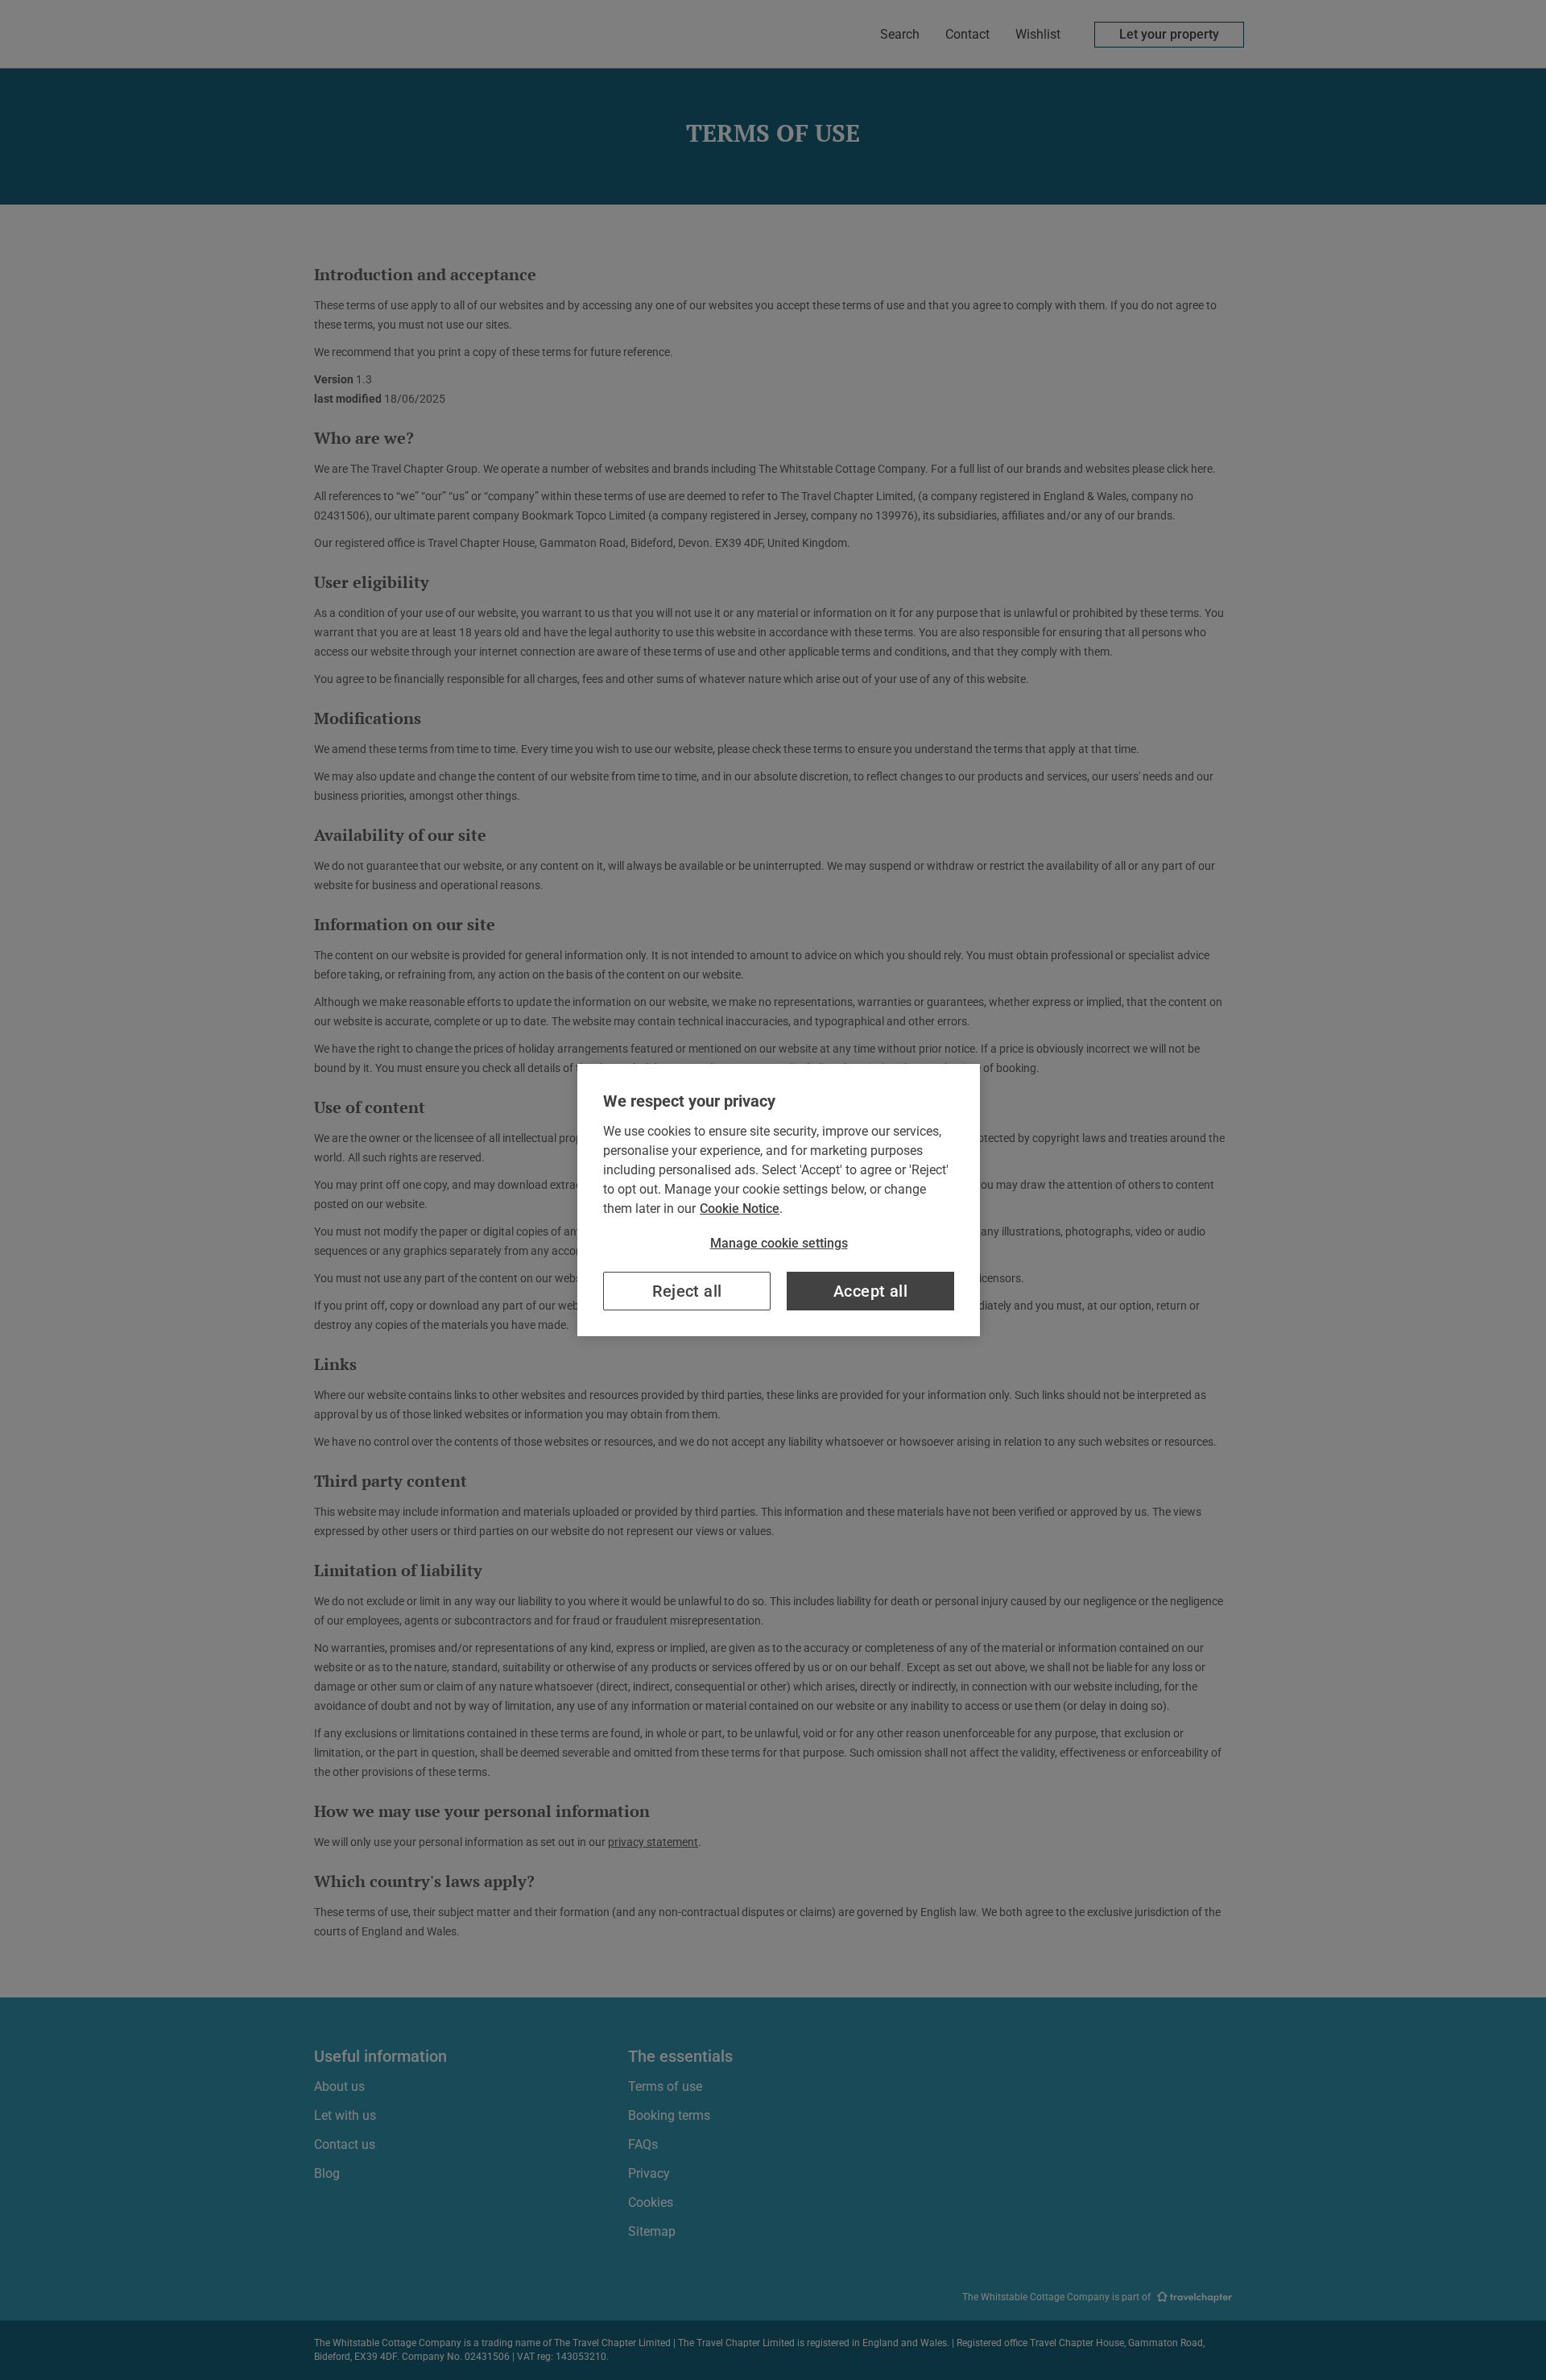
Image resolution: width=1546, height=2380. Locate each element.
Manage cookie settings (779, 1243)
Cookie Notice (740, 1209)
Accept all (870, 1291)
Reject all (687, 1291)
